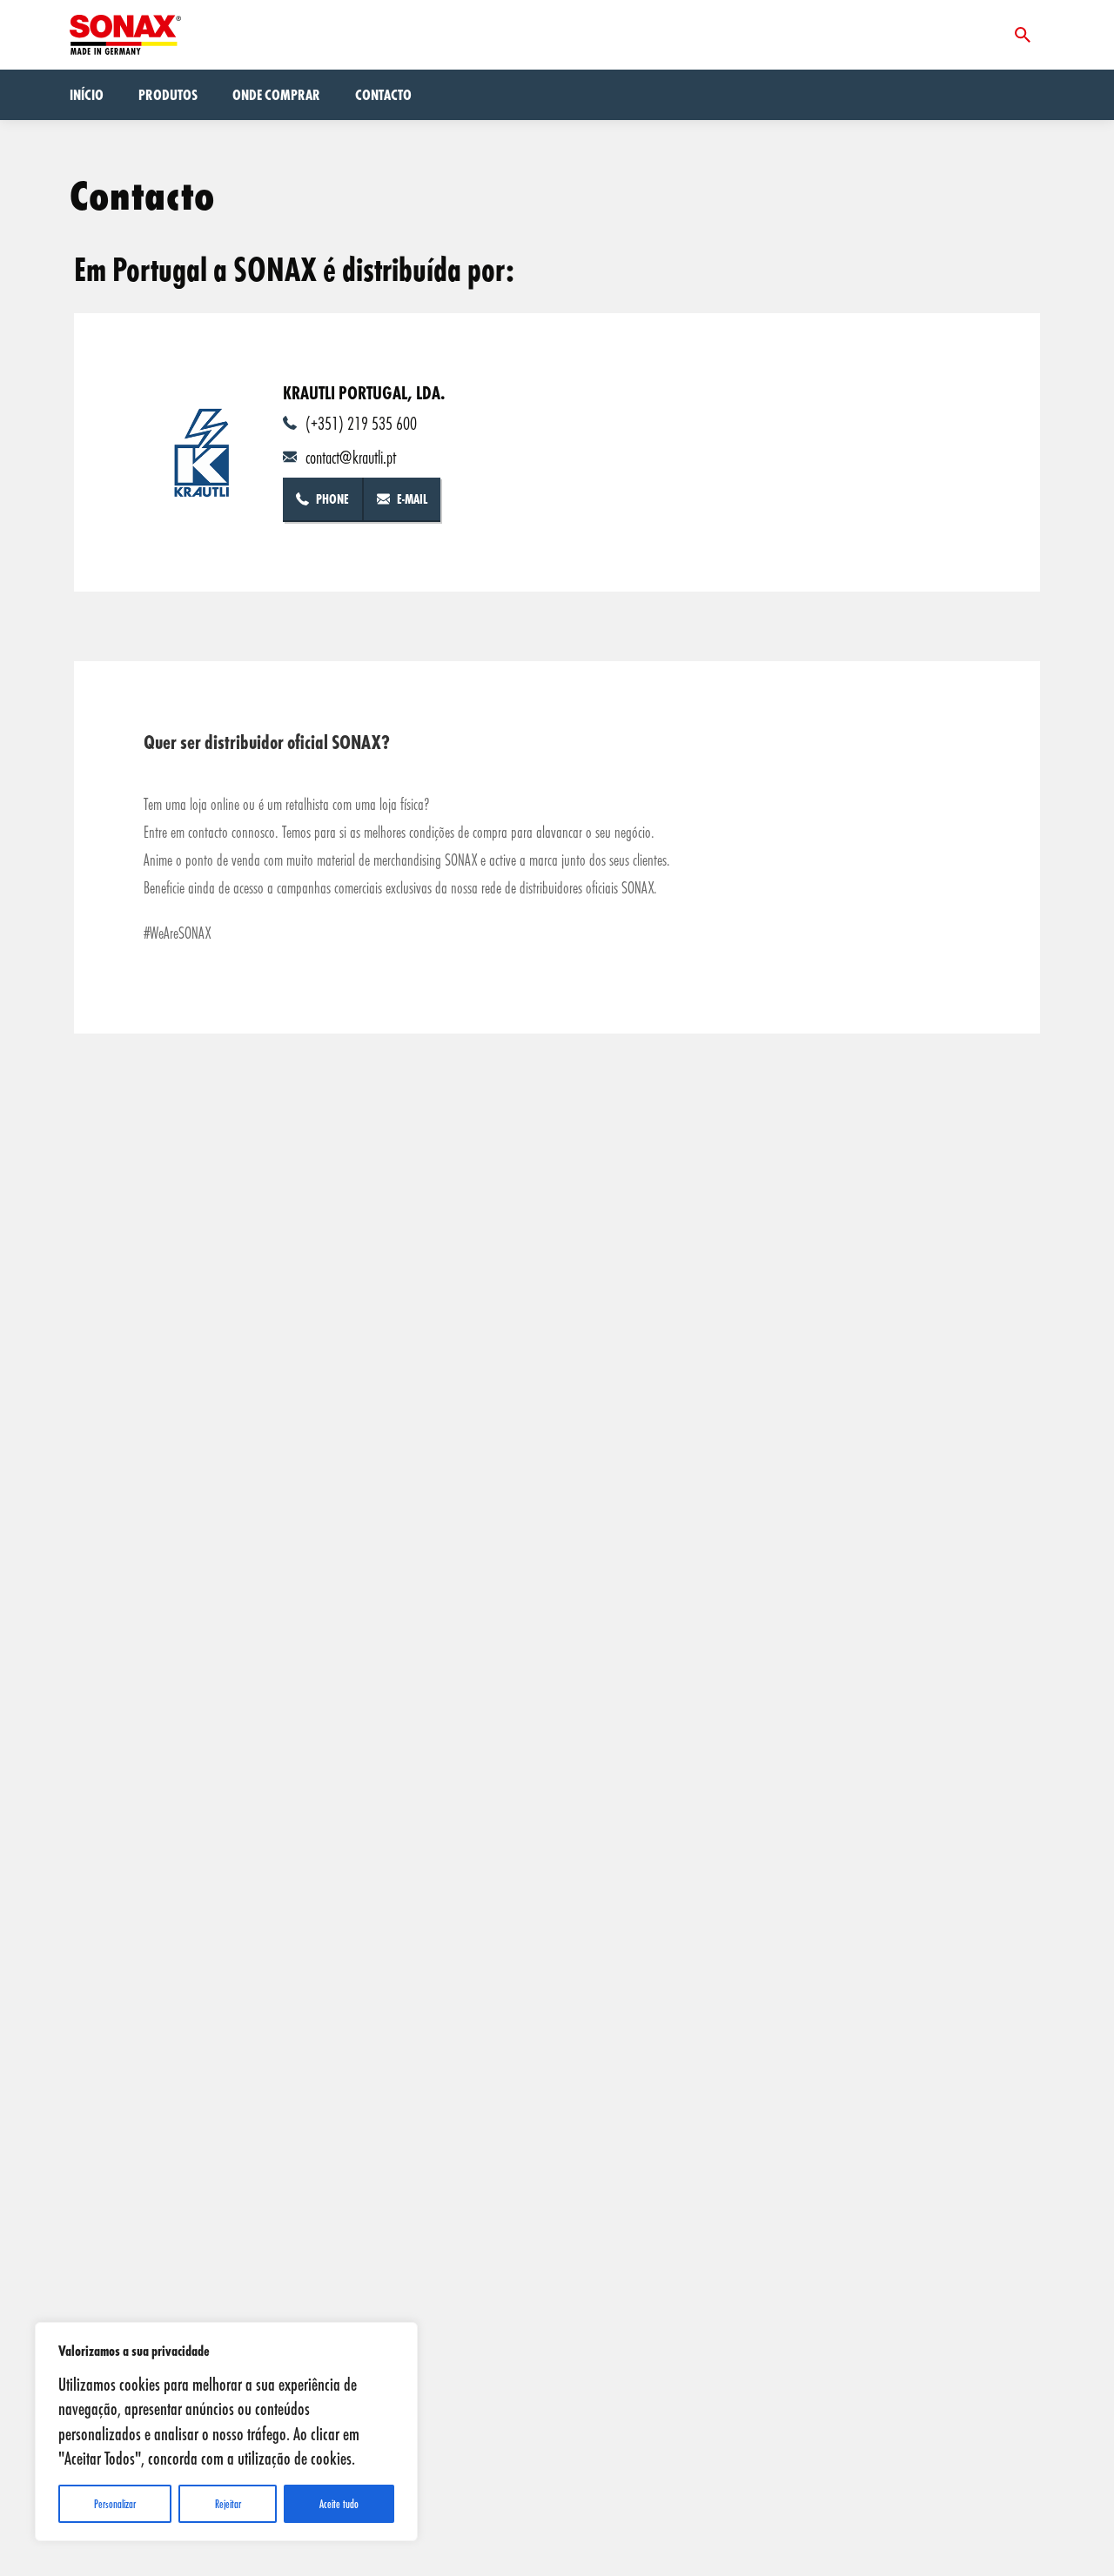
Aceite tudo (339, 2504)
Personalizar (115, 2504)
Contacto (383, 94)
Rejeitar (228, 2504)
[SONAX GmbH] (125, 35)
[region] (226, 2432)
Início (87, 94)
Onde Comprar (276, 94)
